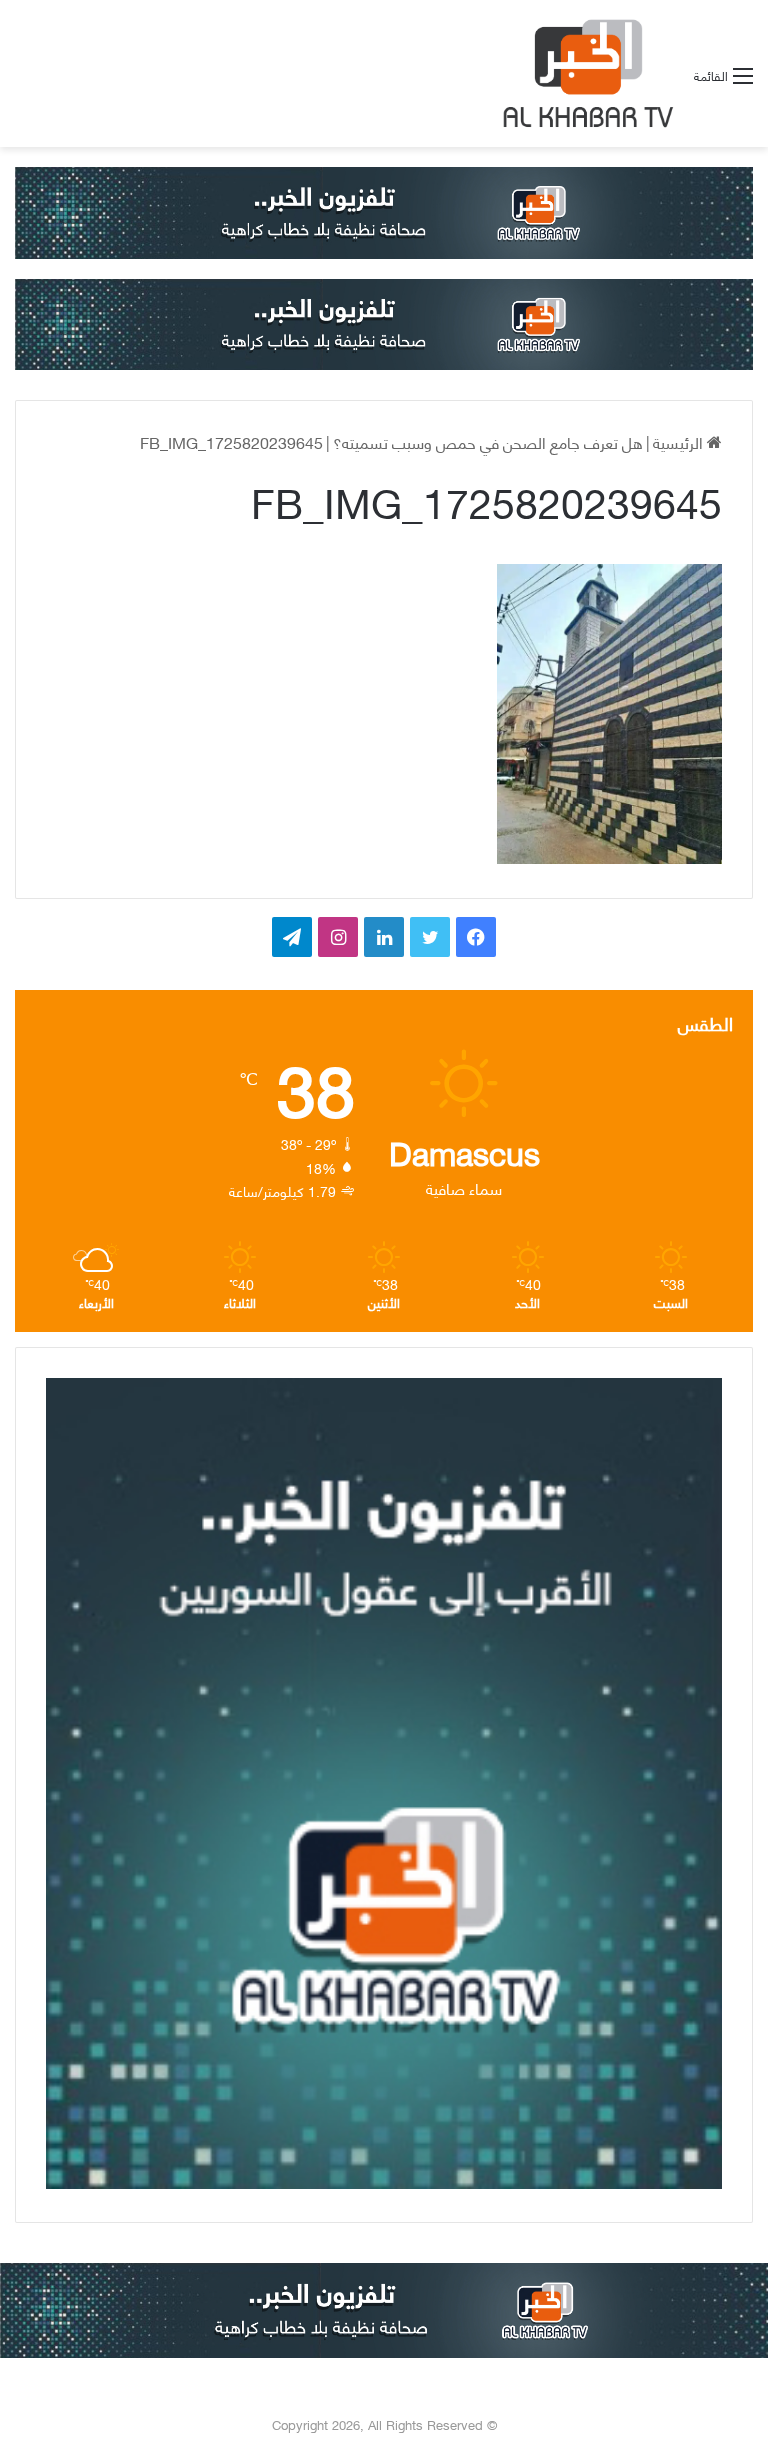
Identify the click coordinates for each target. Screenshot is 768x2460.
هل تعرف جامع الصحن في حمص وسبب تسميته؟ (488, 441)
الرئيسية (680, 441)
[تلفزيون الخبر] (584, 73)
